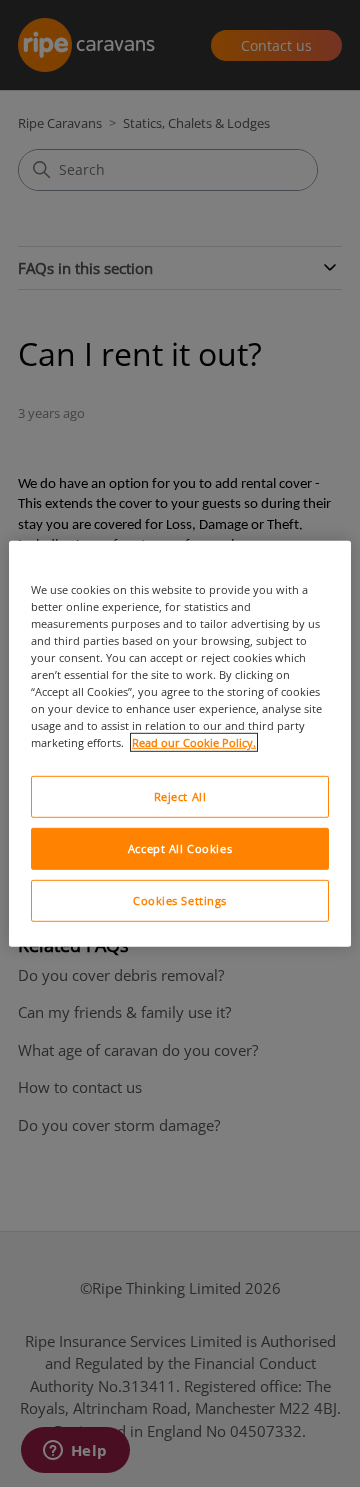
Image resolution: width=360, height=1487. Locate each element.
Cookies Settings (180, 900)
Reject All (180, 796)
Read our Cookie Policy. (194, 742)
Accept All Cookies (180, 848)
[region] (180, 743)
